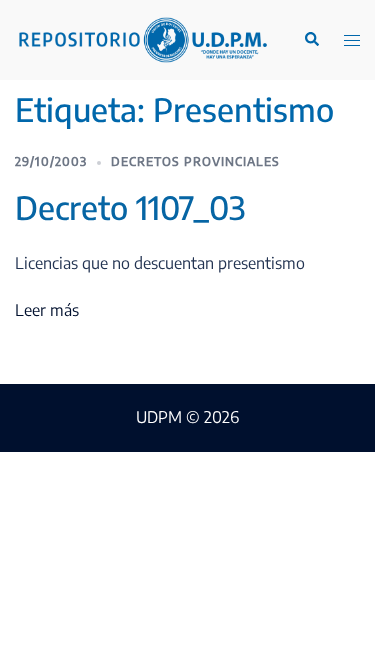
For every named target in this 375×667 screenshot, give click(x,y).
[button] (311, 40)
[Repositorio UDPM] (142, 38)
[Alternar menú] (352, 40)
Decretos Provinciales (195, 161)
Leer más (47, 310)
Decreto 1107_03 (130, 207)
